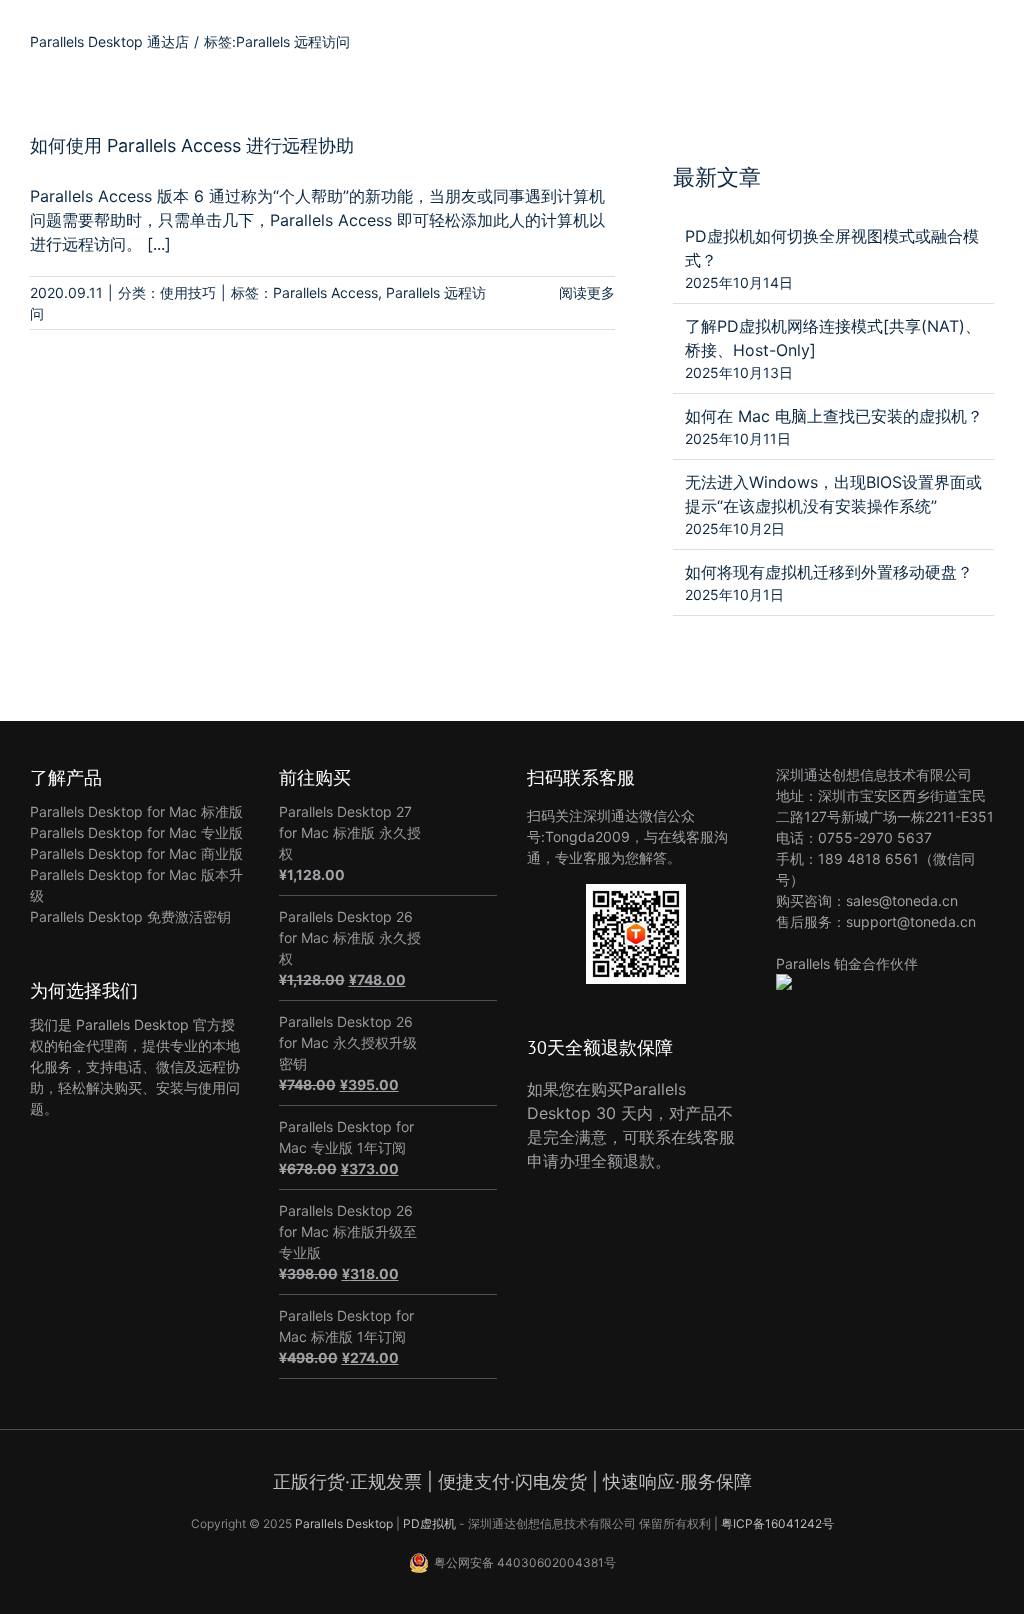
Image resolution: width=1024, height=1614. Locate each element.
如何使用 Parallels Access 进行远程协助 (192, 145)
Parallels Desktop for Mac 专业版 (136, 832)
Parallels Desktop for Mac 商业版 (136, 853)
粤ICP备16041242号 (777, 1523)
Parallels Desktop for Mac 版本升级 (136, 885)
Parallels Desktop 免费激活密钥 (130, 916)
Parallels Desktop (344, 1523)
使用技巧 (188, 292)
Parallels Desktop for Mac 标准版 (136, 811)
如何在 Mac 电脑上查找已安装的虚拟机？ (834, 416)
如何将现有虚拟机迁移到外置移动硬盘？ (829, 572)
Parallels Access (325, 292)
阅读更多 (587, 292)
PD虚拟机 (429, 1523)
